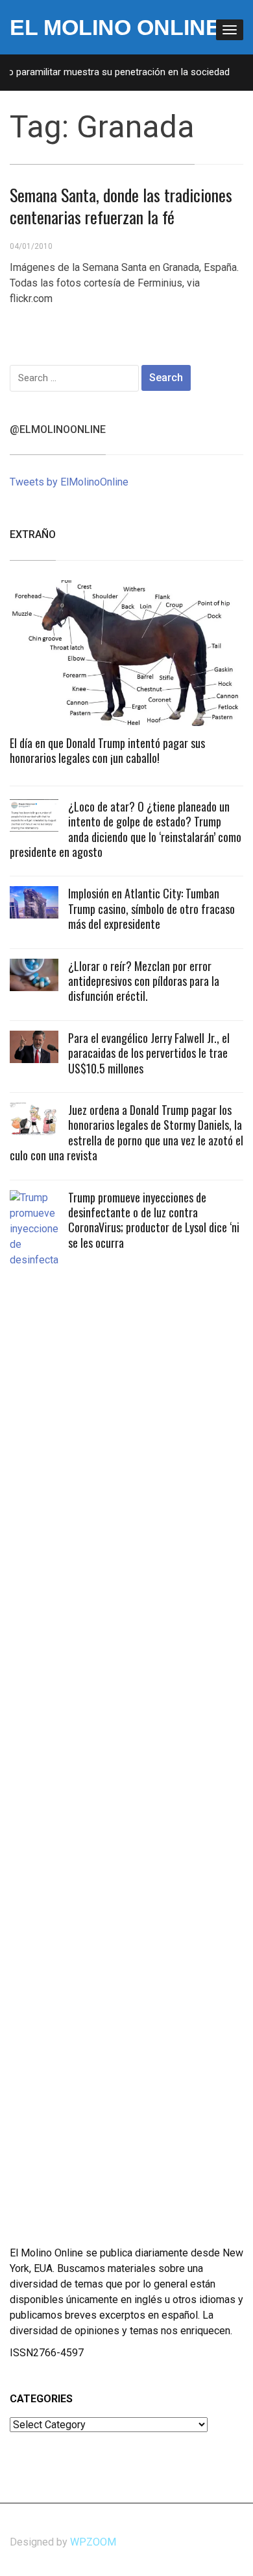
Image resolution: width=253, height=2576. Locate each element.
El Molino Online (115, 27)
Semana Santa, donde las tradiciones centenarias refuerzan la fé (121, 206)
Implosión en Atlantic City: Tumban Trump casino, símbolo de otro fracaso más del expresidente (151, 908)
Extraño (33, 534)
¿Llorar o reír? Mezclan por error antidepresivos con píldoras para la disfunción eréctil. (144, 981)
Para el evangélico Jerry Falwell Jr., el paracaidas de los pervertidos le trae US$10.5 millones (149, 1053)
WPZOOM (93, 2542)
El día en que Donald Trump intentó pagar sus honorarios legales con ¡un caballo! (107, 750)
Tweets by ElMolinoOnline (69, 482)
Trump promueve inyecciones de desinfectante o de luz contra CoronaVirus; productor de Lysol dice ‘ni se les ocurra (154, 1220)
